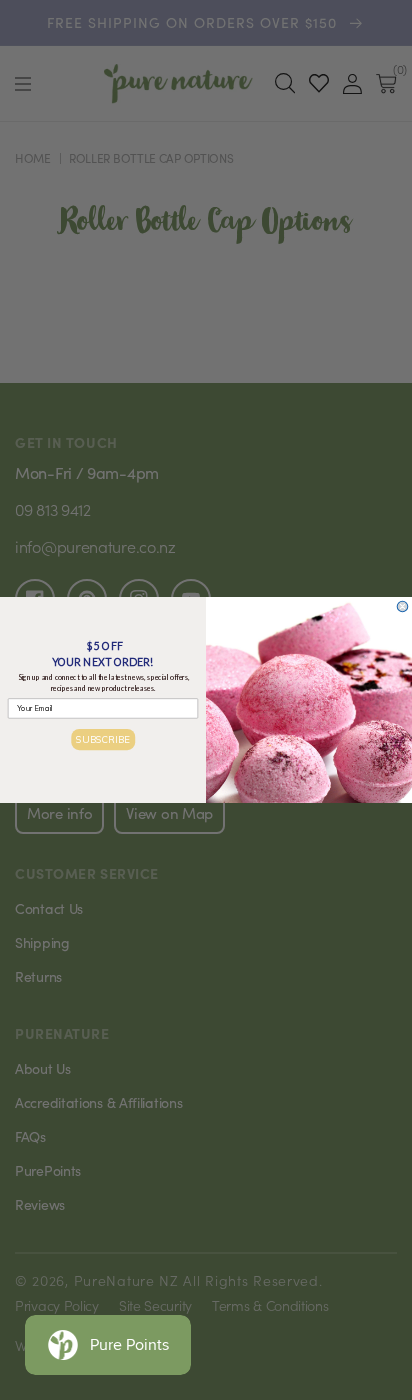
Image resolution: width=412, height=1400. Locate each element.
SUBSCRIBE (102, 739)
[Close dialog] (402, 606)
